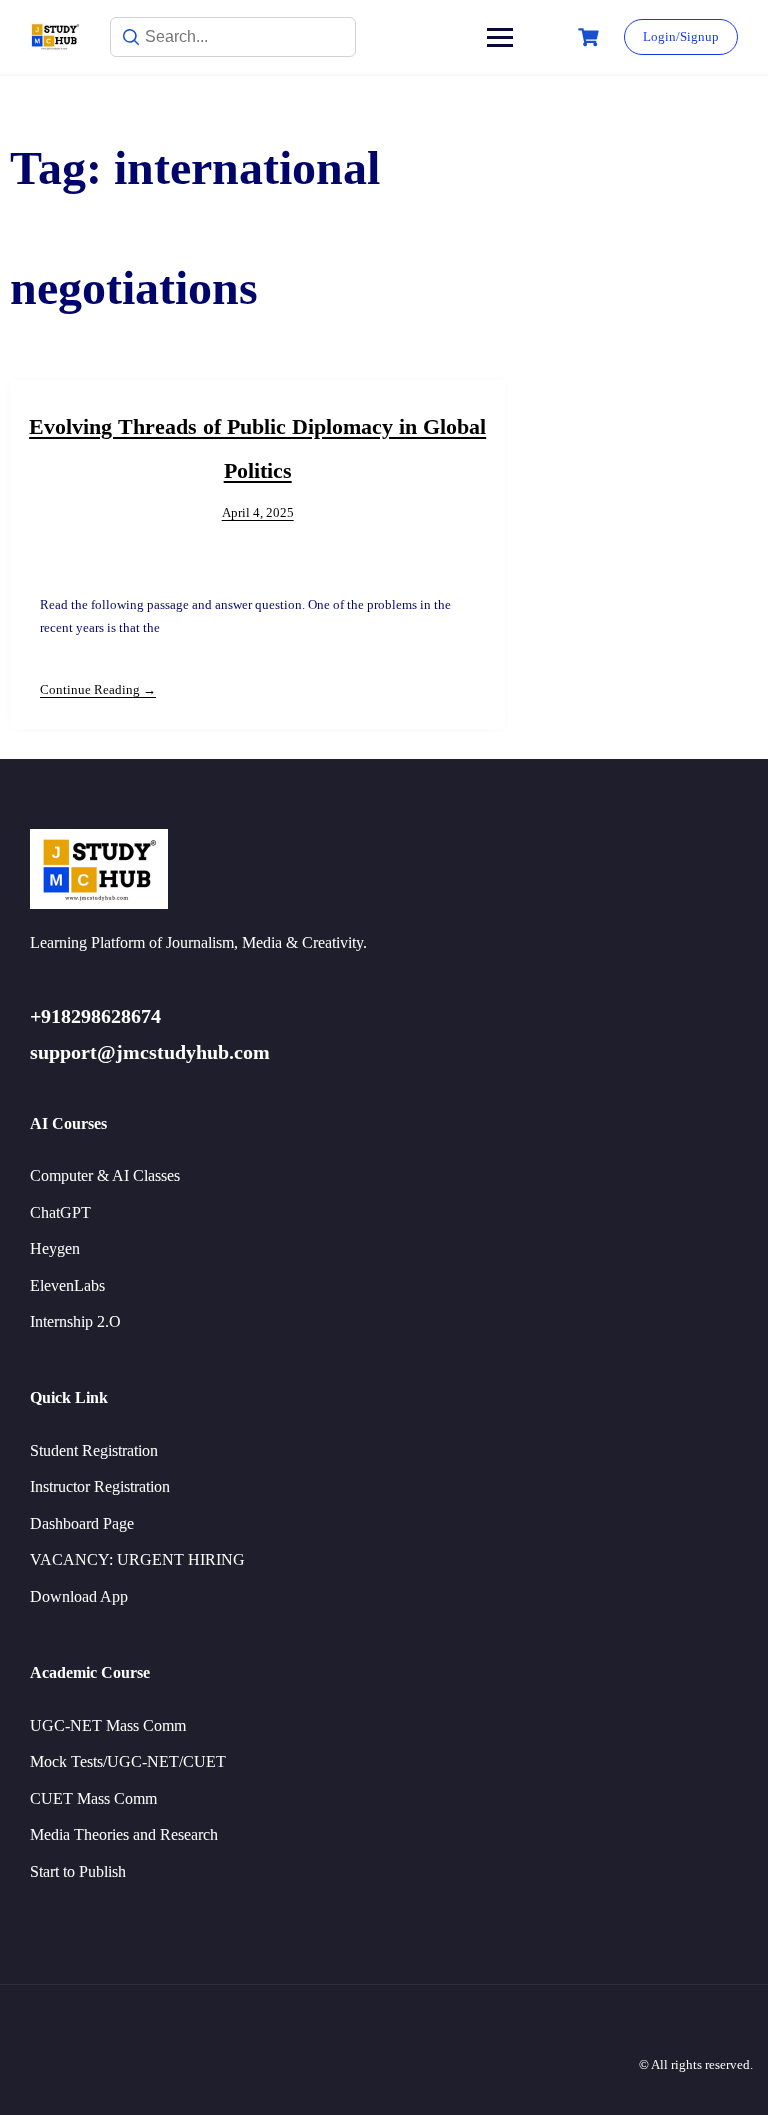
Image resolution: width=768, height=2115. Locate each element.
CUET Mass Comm (93, 1798)
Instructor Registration (100, 1486)
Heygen (55, 1248)
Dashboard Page (82, 1523)
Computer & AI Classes (105, 1175)
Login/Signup (681, 36)
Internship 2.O (75, 1321)
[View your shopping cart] (591, 37)
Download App (79, 1596)
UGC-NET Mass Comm (108, 1725)
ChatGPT (60, 1212)
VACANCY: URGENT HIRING (137, 1559)
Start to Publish (78, 1871)
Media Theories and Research (124, 1834)
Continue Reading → (98, 689)
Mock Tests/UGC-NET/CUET (128, 1761)
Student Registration (94, 1450)
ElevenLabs (67, 1285)
